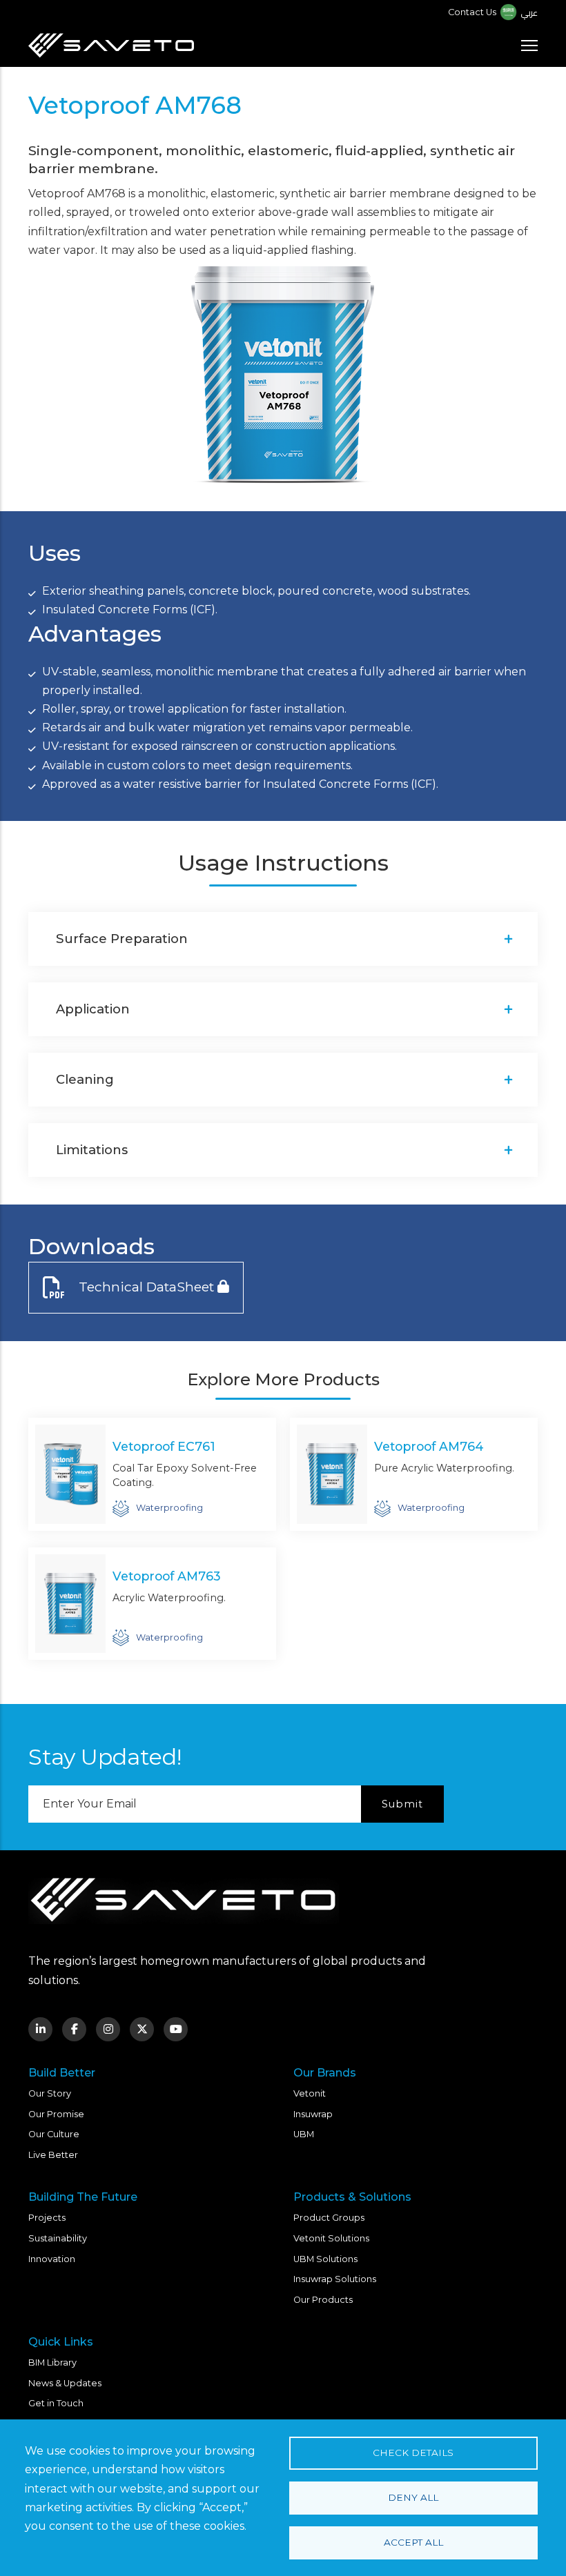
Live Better (53, 2155)
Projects (47, 2218)
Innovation (52, 2259)
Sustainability (58, 2238)
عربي (529, 12)
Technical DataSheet (146, 1287)
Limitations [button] (92, 1150)
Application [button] (93, 1009)
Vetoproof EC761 (164, 1446)
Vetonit (310, 2093)
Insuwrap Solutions (335, 2279)
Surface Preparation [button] (122, 939)
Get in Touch (56, 2403)
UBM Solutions (325, 2259)
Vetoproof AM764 (429, 1446)
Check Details (413, 2453)
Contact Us (472, 12)
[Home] (111, 46)
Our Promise (56, 2114)
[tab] (283, 939)
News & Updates (65, 2383)
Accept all (413, 2542)
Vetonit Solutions (331, 2238)
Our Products (323, 2300)
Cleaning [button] (85, 1079)
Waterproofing (169, 1508)
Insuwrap (313, 2114)
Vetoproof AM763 (167, 1576)
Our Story (50, 2093)
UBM (304, 2134)
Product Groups (329, 2218)
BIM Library (52, 2362)
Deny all (413, 2497)
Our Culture (54, 2134)
